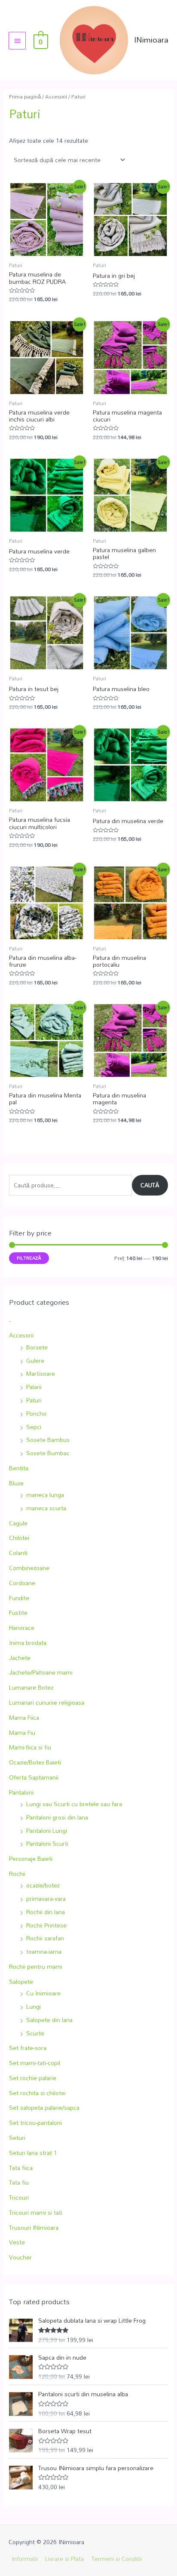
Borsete (37, 1347)
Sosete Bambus (48, 1440)
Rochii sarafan (45, 1938)
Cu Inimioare (43, 1993)
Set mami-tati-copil (35, 2063)
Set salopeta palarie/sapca (44, 2107)
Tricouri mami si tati (36, 2212)
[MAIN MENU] (17, 40)
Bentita (19, 1468)
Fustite (18, 1612)
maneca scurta (46, 1508)
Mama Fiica (24, 1717)
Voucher (20, 2257)
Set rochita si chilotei (37, 2093)
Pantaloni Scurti (47, 1843)
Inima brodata (28, 1643)
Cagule (18, 1523)
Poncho (36, 1413)
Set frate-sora (28, 2048)
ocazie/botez (43, 1885)
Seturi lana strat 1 (33, 2153)
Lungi (34, 2006)
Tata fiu (19, 2182)
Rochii (17, 1874)
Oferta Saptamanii (34, 1777)
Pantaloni (21, 1792)
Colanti (18, 1553)
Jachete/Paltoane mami (41, 1672)
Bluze (16, 1483)
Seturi (17, 2138)
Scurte (35, 2033)
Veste (17, 2242)
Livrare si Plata (64, 2559)
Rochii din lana (46, 1912)
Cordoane (22, 1583)
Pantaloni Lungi (47, 1831)
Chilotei (19, 1538)
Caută (150, 1185)
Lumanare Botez (31, 1687)
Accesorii (21, 1335)
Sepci (34, 1427)
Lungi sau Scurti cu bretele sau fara (74, 1804)
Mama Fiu (22, 1732)
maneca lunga (45, 1495)
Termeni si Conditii (117, 2559)
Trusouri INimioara (34, 2227)
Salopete (21, 1981)
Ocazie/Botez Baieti (35, 1762)
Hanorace (22, 1628)
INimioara (151, 40)
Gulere (35, 1360)
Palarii (34, 1387)
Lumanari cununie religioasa (47, 1702)
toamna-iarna (44, 1951)
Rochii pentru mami (36, 1966)
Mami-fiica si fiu (30, 1747)
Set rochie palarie (33, 2078)
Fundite (19, 1598)
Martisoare (41, 1373)
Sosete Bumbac (48, 1453)
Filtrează (29, 1258)
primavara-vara (46, 1898)
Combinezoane (29, 1568)
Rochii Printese (46, 1925)
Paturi (34, 1400)
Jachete (20, 1658)
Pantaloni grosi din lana (57, 1817)
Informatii (25, 2559)
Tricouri (19, 2197)
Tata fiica (21, 2168)
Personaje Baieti (31, 1858)
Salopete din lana (49, 2020)
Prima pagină (25, 97)
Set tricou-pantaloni (35, 2123)
